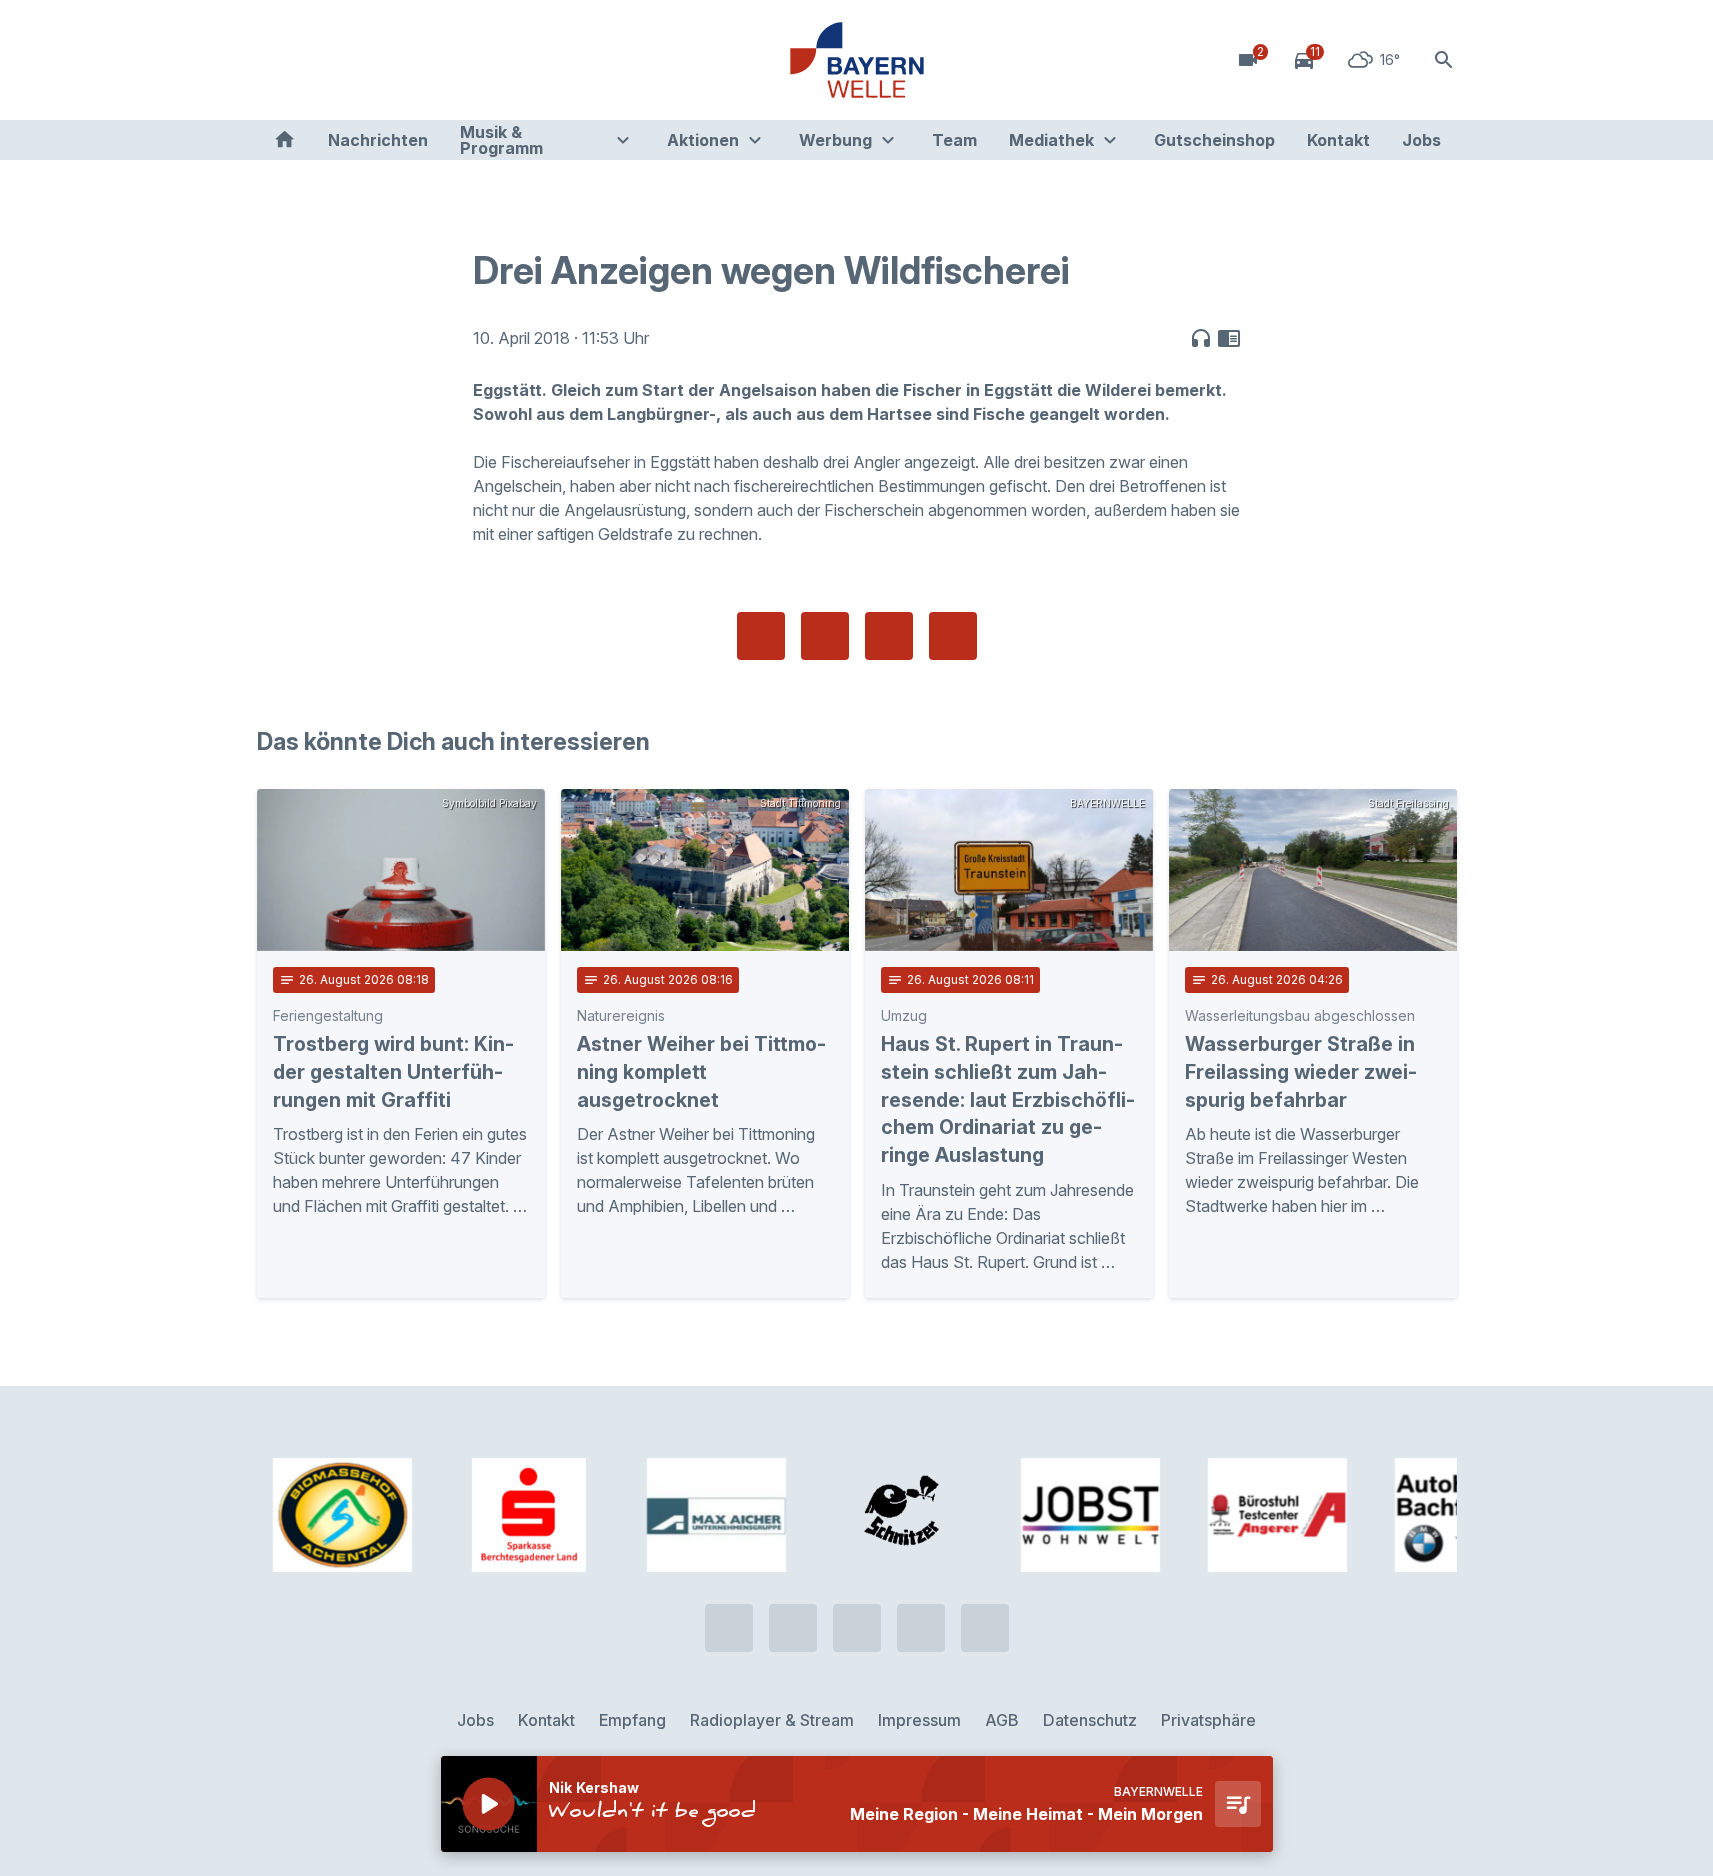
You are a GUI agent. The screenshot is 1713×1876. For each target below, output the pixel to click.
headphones (1201, 338)
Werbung (835, 140)
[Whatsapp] (317, 60)
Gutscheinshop (1214, 140)
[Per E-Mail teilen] (953, 636)
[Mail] (437, 60)
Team (954, 140)
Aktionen (703, 140)
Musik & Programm (501, 140)
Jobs (1421, 140)
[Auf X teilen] (825, 636)
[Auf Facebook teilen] (761, 636)
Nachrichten (378, 140)
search (1444, 60)
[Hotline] (277, 60)
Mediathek (1051, 140)
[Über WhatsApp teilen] (889, 636)
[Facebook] (357, 60)
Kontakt (1338, 140)
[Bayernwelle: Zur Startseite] (857, 60)
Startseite (284, 140)
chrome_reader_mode (1229, 338)
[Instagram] (397, 60)
